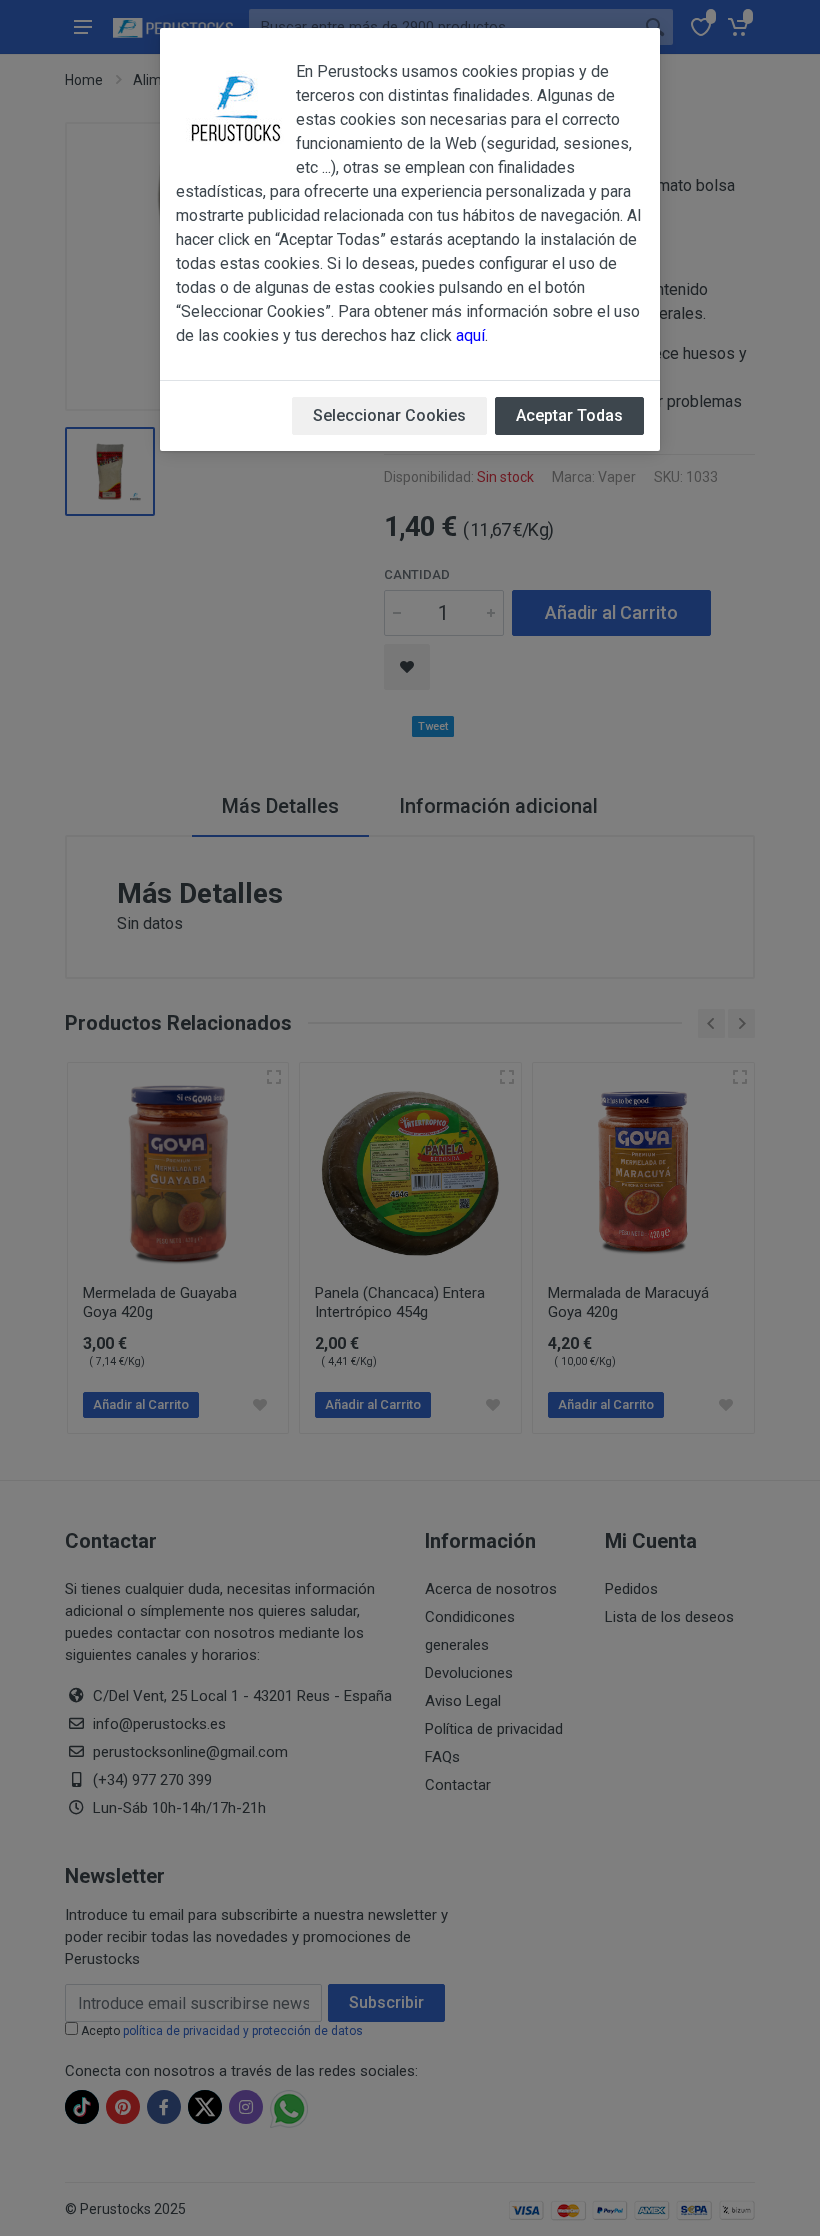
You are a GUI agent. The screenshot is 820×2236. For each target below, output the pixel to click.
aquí (470, 335)
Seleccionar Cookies (389, 415)
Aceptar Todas (569, 415)
